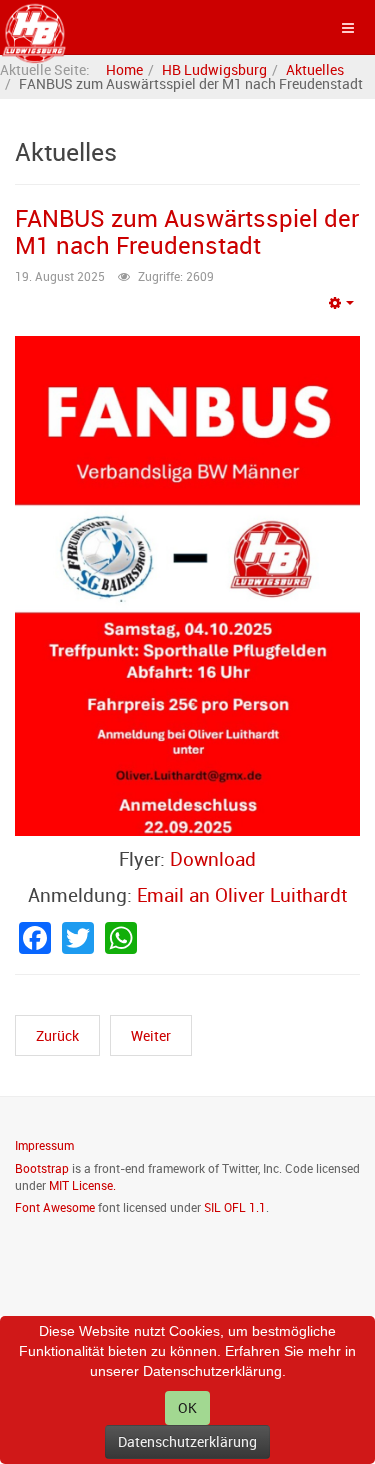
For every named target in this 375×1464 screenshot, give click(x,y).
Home (124, 69)
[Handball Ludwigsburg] (35, 27)
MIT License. (82, 1185)
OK (187, 1407)
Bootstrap (42, 1168)
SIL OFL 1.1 (235, 1207)
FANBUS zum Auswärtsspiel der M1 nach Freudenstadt (187, 231)
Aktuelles (315, 69)
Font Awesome (55, 1207)
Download (213, 858)
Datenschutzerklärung (187, 1441)
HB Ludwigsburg (214, 69)
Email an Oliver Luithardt (242, 894)
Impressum (44, 1145)
